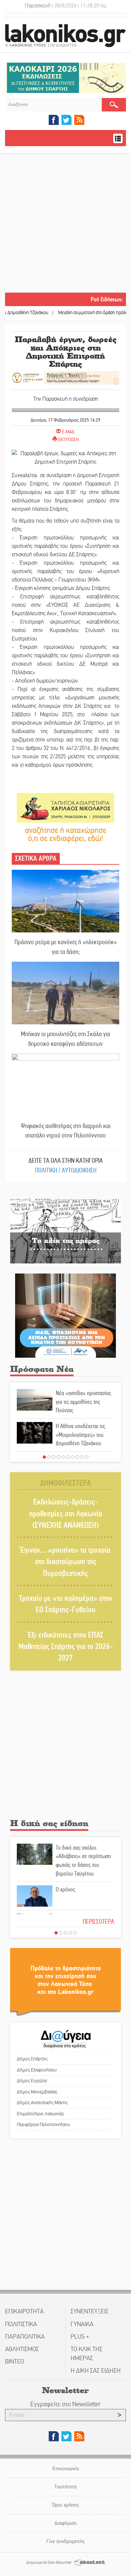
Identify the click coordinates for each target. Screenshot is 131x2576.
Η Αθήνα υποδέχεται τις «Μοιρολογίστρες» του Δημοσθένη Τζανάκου (80, 1435)
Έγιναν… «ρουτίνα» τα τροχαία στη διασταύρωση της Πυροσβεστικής (65, 1562)
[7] (73, 1457)
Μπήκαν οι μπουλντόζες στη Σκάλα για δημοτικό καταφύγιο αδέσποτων (65, 1039)
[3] (54, 1457)
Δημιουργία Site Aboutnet (49, 2563)
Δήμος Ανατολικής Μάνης (42, 2103)
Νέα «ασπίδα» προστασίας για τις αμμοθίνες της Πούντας (83, 1402)
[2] (49, 1457)
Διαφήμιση (65, 2523)
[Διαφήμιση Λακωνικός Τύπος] (65, 1981)
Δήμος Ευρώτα (32, 2081)
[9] (82, 1457)
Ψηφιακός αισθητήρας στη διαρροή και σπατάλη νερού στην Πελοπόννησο (66, 1131)
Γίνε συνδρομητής (65, 2541)
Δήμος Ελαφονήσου (37, 2070)
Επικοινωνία (66, 2468)
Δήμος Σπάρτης (32, 2059)
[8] (77, 1457)
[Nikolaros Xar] (65, 807)
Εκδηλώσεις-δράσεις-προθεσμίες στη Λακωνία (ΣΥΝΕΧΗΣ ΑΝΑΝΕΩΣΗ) (66, 1514)
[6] (68, 1457)
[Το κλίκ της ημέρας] (65, 1231)
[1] (44, 1457)
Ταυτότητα (65, 2487)
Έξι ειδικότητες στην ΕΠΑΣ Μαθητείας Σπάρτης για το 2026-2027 (66, 1647)
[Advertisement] (65, 224)
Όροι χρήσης (66, 2505)
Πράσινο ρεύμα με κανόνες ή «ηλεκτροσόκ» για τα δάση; (66, 947)
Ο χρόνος (65, 1889)
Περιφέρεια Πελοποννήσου (43, 2124)
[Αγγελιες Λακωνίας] (65, 834)
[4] (58, 1457)
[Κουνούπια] (65, 1315)
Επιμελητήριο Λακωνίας (40, 2114)
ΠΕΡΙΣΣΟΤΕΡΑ (98, 1922)
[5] (63, 1457)
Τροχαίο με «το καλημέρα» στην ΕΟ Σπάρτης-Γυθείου (65, 1604)
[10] (87, 1457)
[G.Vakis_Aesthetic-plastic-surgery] (65, 377)
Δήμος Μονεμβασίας (37, 2092)
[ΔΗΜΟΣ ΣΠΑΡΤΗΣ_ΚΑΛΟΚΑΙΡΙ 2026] (65, 78)
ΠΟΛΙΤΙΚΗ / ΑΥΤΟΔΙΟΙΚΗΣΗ (66, 1170)
